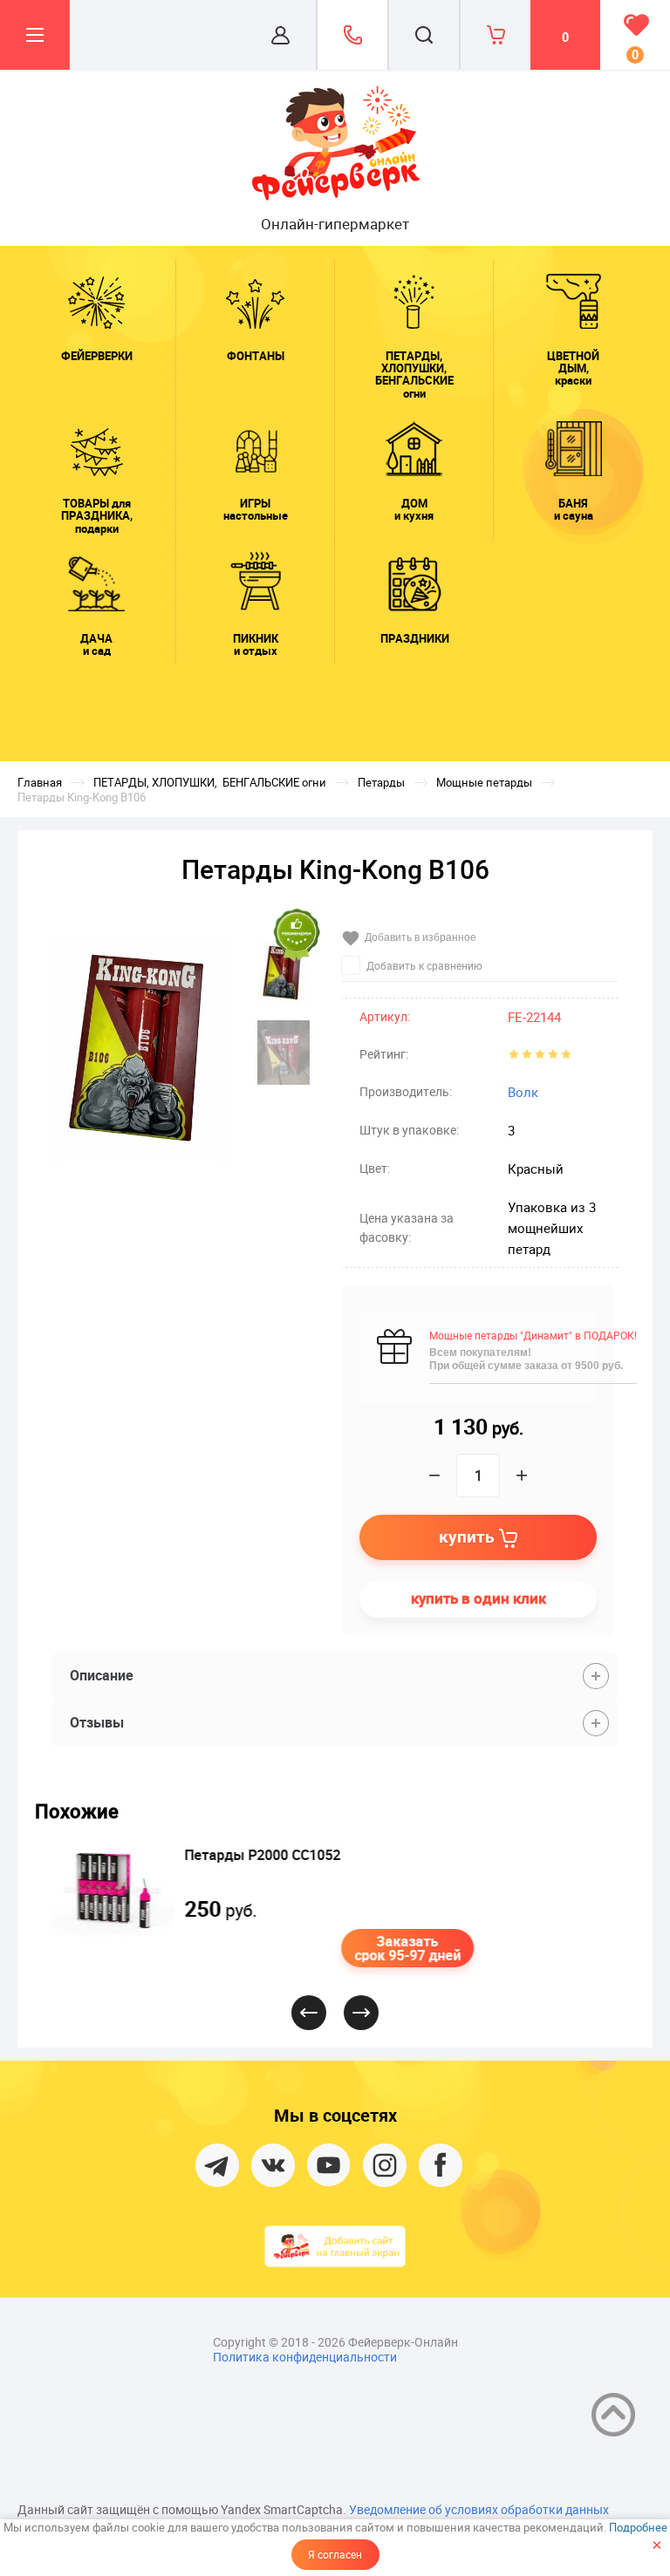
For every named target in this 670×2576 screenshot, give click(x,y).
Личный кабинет (281, 35)
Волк (523, 1092)
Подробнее (638, 2527)
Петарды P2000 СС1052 (256, 1855)
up (613, 2415)
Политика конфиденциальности (305, 2357)
